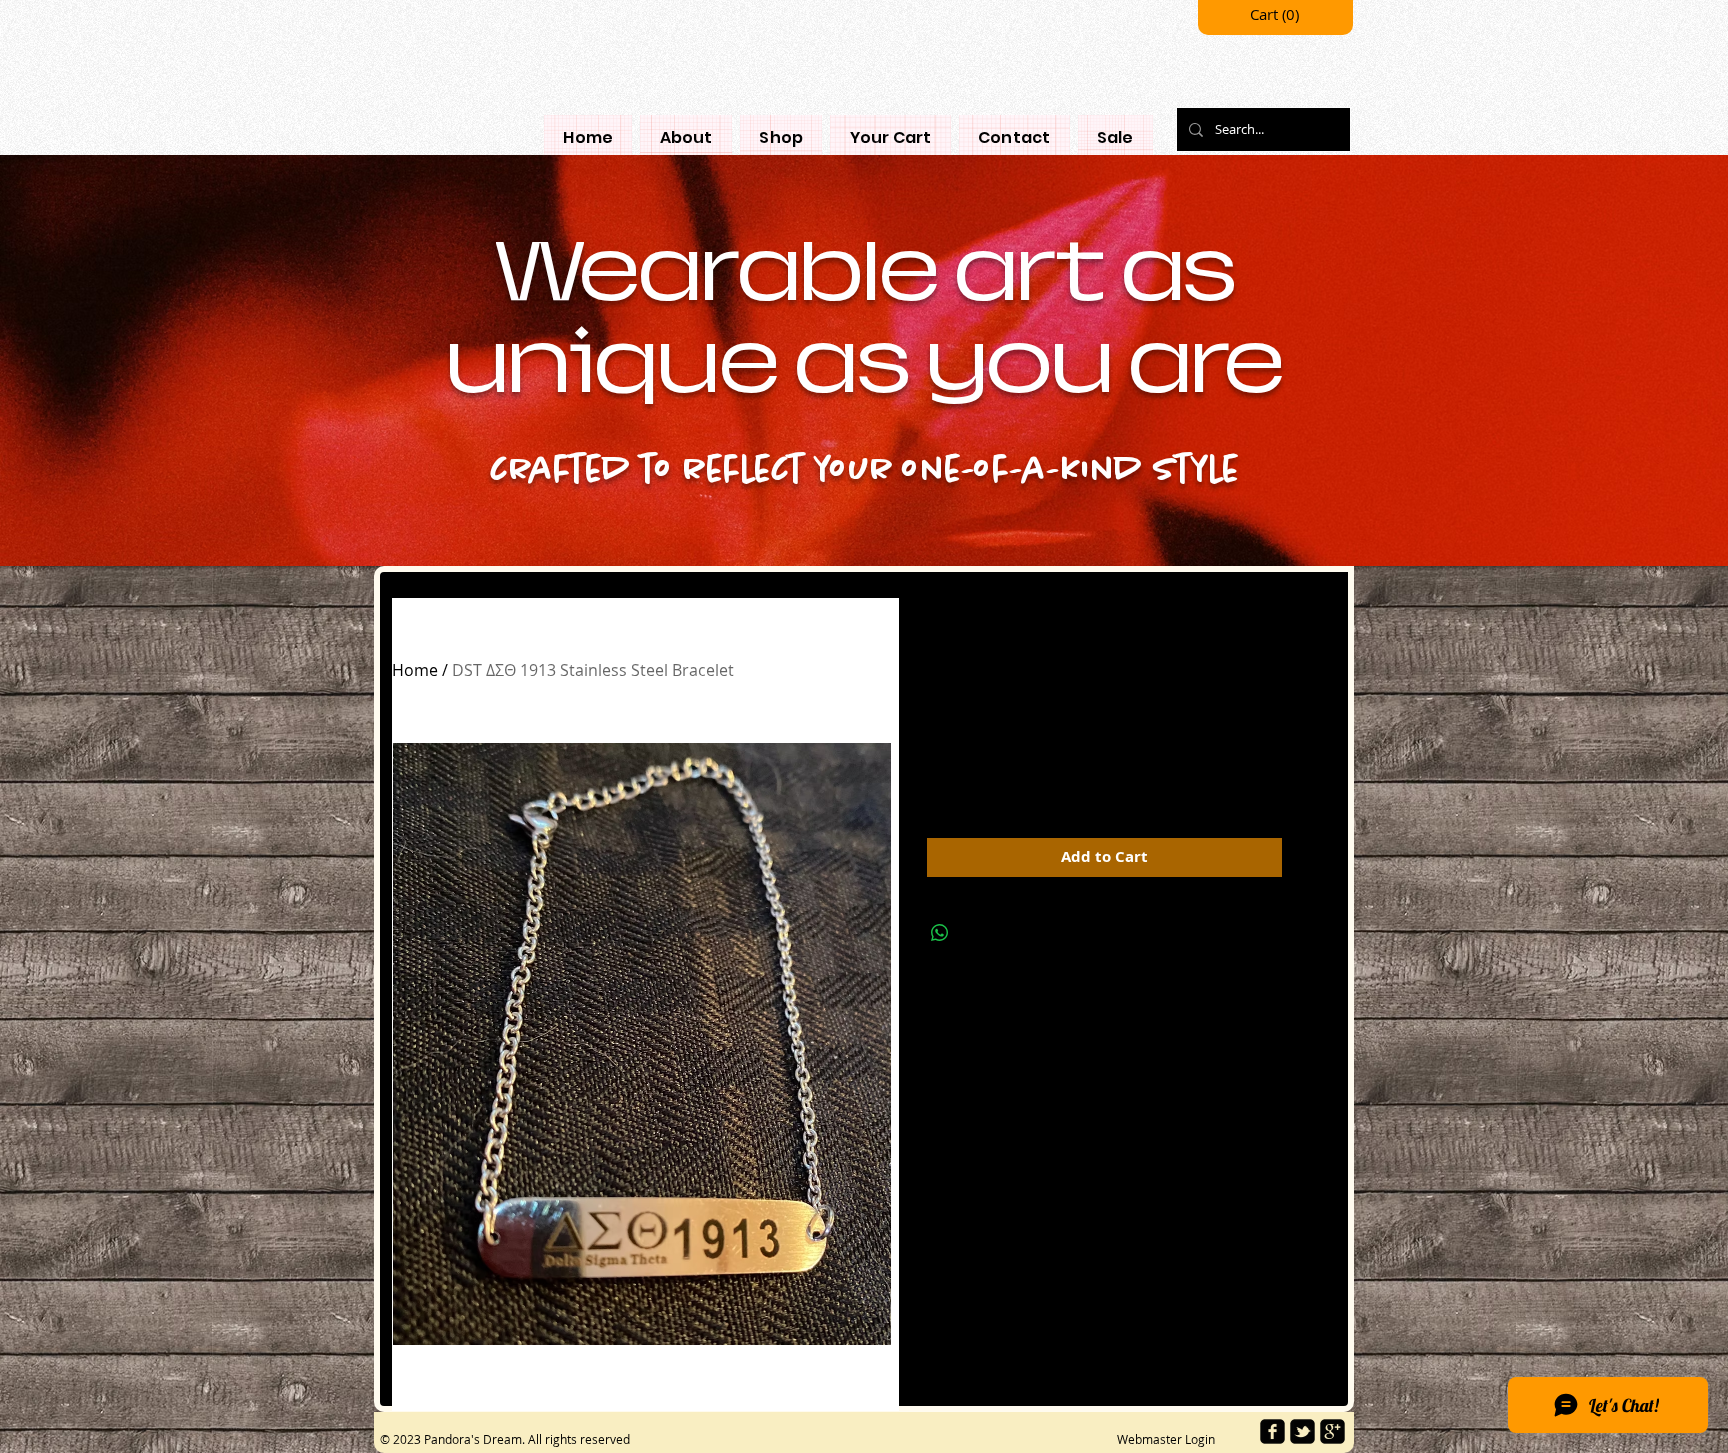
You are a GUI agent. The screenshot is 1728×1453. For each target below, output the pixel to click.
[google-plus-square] (1332, 1431)
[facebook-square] (1272, 1431)
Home (415, 670)
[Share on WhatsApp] (940, 933)
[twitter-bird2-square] (1302, 1431)
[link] (1276, 15)
